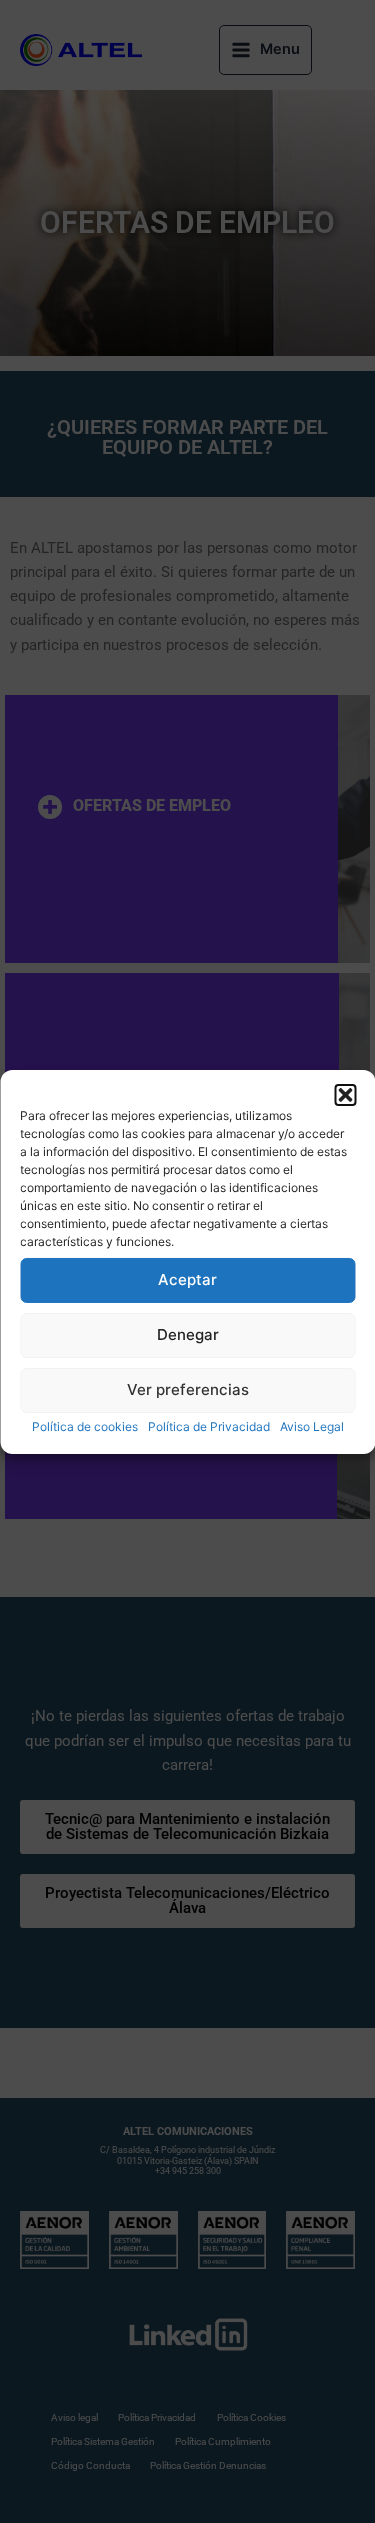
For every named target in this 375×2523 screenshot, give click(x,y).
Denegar (188, 1334)
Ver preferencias (188, 1389)
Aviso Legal (312, 1425)
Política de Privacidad (209, 1425)
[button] (345, 1094)
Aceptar (187, 1279)
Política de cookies (85, 1425)
